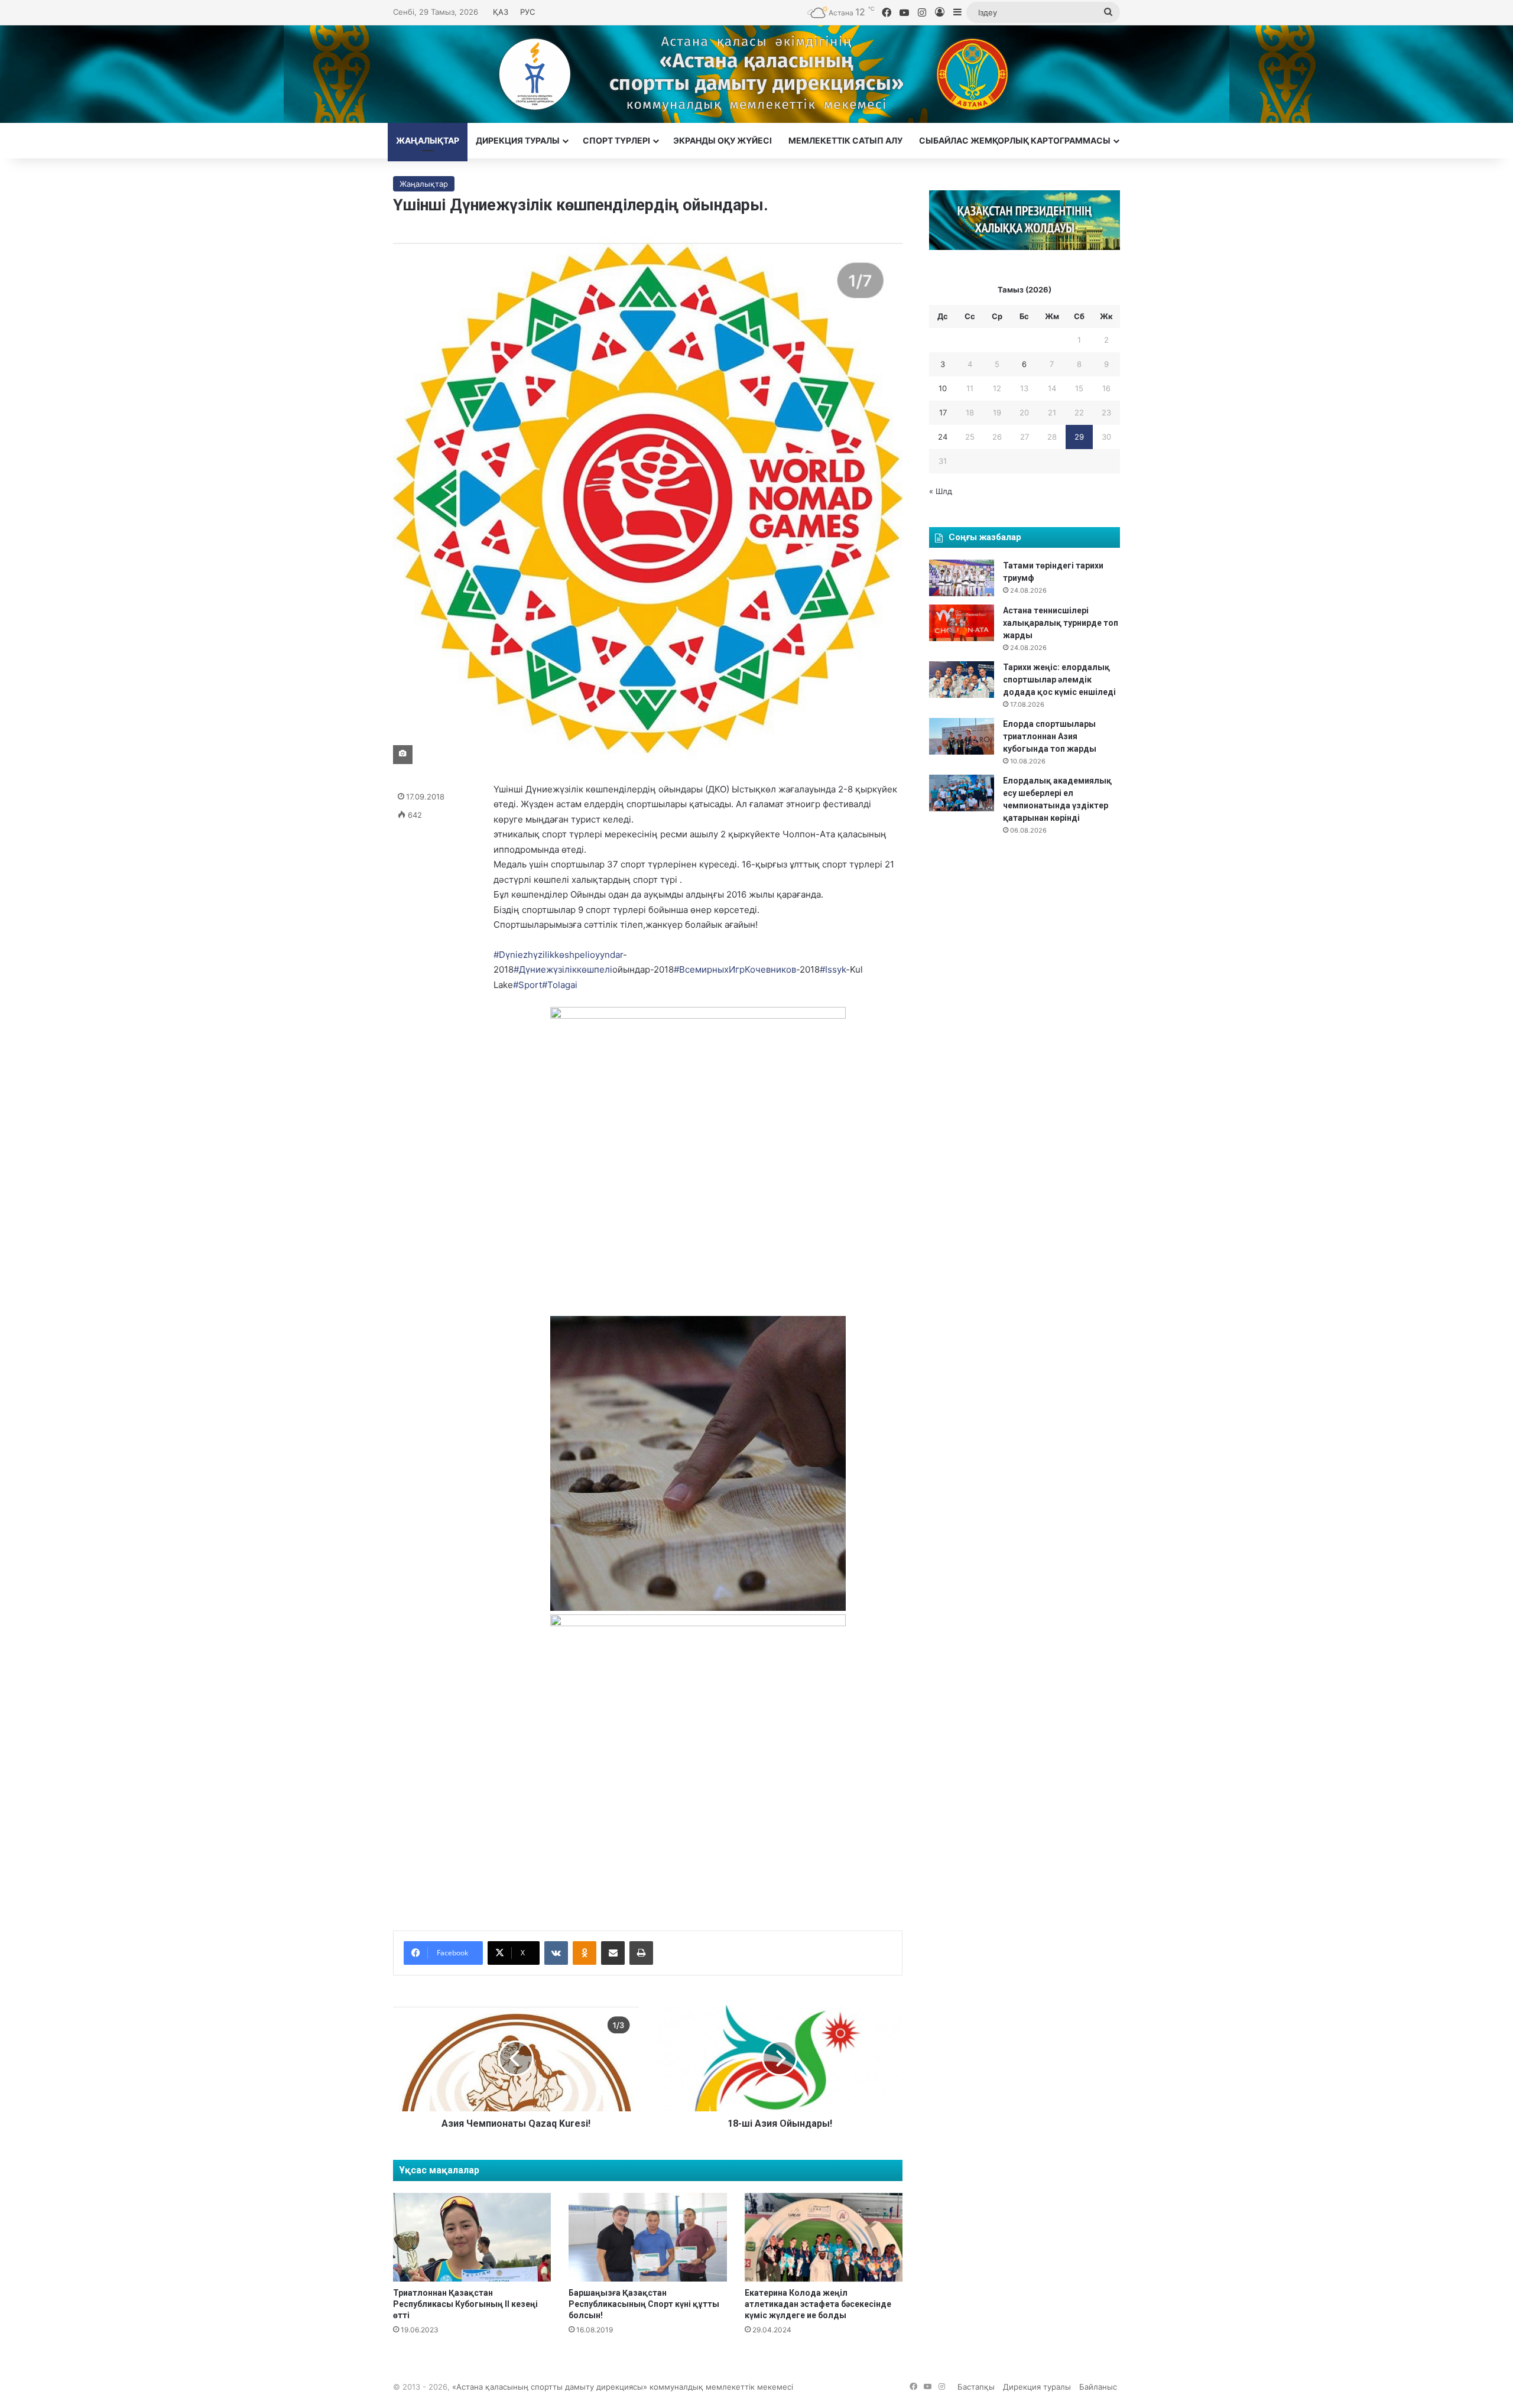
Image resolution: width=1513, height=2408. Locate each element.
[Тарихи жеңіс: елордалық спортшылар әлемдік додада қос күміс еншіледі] (962, 680)
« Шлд (941, 491)
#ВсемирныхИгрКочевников (735, 969)
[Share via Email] (613, 1953)
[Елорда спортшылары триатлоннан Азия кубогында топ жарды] (962, 736)
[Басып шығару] (641, 1953)
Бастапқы (976, 2387)
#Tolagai (560, 985)
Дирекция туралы (518, 140)
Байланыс (1098, 2387)
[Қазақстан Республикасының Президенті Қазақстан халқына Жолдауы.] (1025, 247)
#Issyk (833, 969)
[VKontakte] (556, 1953)
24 (943, 437)
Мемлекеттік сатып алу (845, 140)
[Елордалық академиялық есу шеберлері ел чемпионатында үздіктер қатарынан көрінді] (962, 793)
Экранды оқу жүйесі (723, 140)
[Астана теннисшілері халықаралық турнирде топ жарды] (962, 623)
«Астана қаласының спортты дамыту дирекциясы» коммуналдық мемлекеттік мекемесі (623, 2387)
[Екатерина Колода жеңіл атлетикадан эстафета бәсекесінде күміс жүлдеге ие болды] (824, 2238)
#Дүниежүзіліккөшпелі (563, 969)
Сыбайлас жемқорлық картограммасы (1015, 140)
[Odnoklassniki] (585, 1953)
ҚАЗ (501, 12)
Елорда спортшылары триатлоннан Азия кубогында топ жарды (1050, 736)
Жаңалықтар (428, 140)
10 (943, 388)
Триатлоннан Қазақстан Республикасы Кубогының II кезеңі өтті (465, 2304)
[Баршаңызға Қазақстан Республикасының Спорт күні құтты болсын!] (647, 2238)
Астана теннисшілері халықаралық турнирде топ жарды (1061, 623)
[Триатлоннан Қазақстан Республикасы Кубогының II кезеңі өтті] (472, 2238)
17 (943, 412)
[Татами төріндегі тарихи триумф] (962, 578)
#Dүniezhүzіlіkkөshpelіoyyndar (558, 955)
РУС (527, 12)
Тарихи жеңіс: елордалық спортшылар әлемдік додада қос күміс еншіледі (1059, 680)
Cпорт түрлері (616, 140)
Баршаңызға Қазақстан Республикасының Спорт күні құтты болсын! (644, 2304)
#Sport (527, 985)
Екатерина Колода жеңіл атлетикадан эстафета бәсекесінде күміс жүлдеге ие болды (818, 2304)
